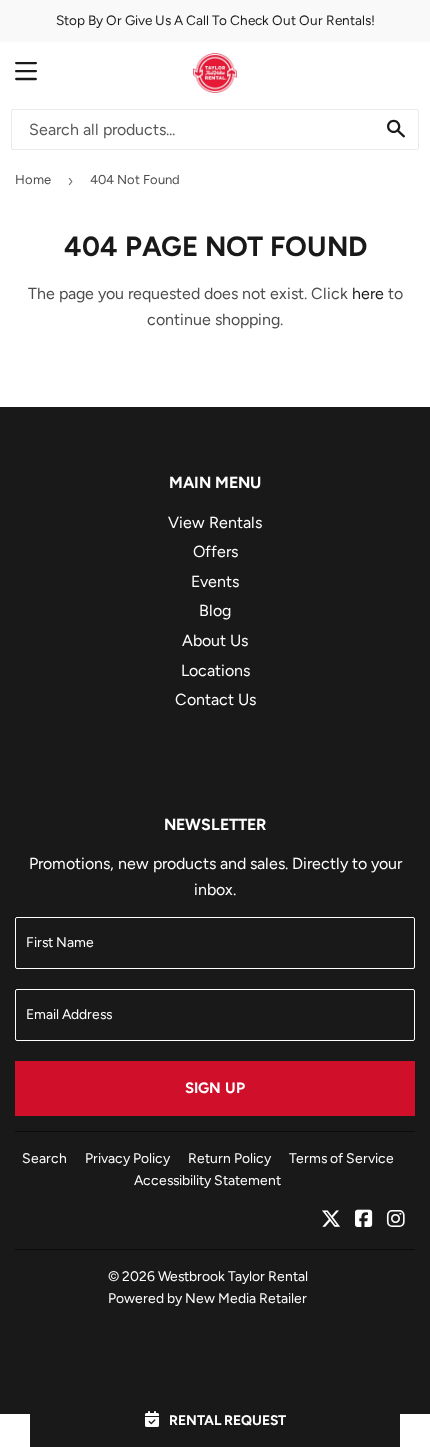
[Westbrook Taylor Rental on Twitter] (331, 1220)
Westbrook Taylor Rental (233, 1276)
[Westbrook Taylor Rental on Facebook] (364, 1220)
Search (44, 1158)
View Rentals (215, 522)
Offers (215, 551)
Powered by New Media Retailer (207, 1298)
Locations (215, 670)
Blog (215, 610)
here (368, 293)
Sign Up (215, 1088)
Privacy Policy (127, 1158)
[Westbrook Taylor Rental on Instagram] (396, 1220)
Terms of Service (341, 1158)
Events (215, 581)
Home (33, 179)
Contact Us (215, 699)
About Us (215, 640)
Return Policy (229, 1158)
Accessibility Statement (207, 1180)
